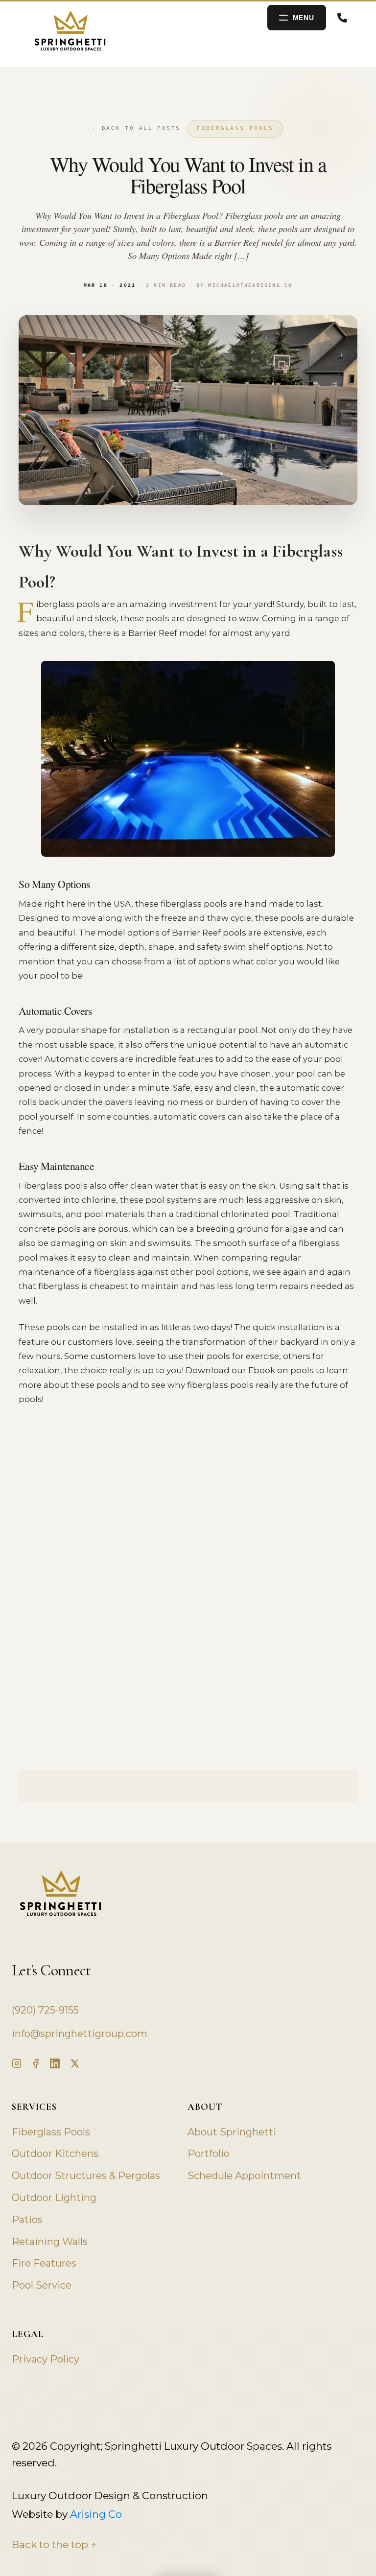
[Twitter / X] (74, 2063)
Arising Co (96, 2514)
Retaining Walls (50, 2242)
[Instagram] (17, 2063)
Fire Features (44, 2263)
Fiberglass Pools (235, 128)
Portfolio (209, 2154)
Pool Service (42, 2285)
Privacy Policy (46, 2359)
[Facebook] (36, 2063)
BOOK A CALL (345, 18)
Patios (27, 2220)
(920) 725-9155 (45, 2010)
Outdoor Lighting (54, 2198)
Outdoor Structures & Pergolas (86, 2176)
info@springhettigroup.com (80, 2034)
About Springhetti (232, 2132)
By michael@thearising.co (244, 286)
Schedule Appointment (244, 2176)
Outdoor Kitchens (55, 2154)
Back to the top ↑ (54, 2544)
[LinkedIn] (55, 2063)
